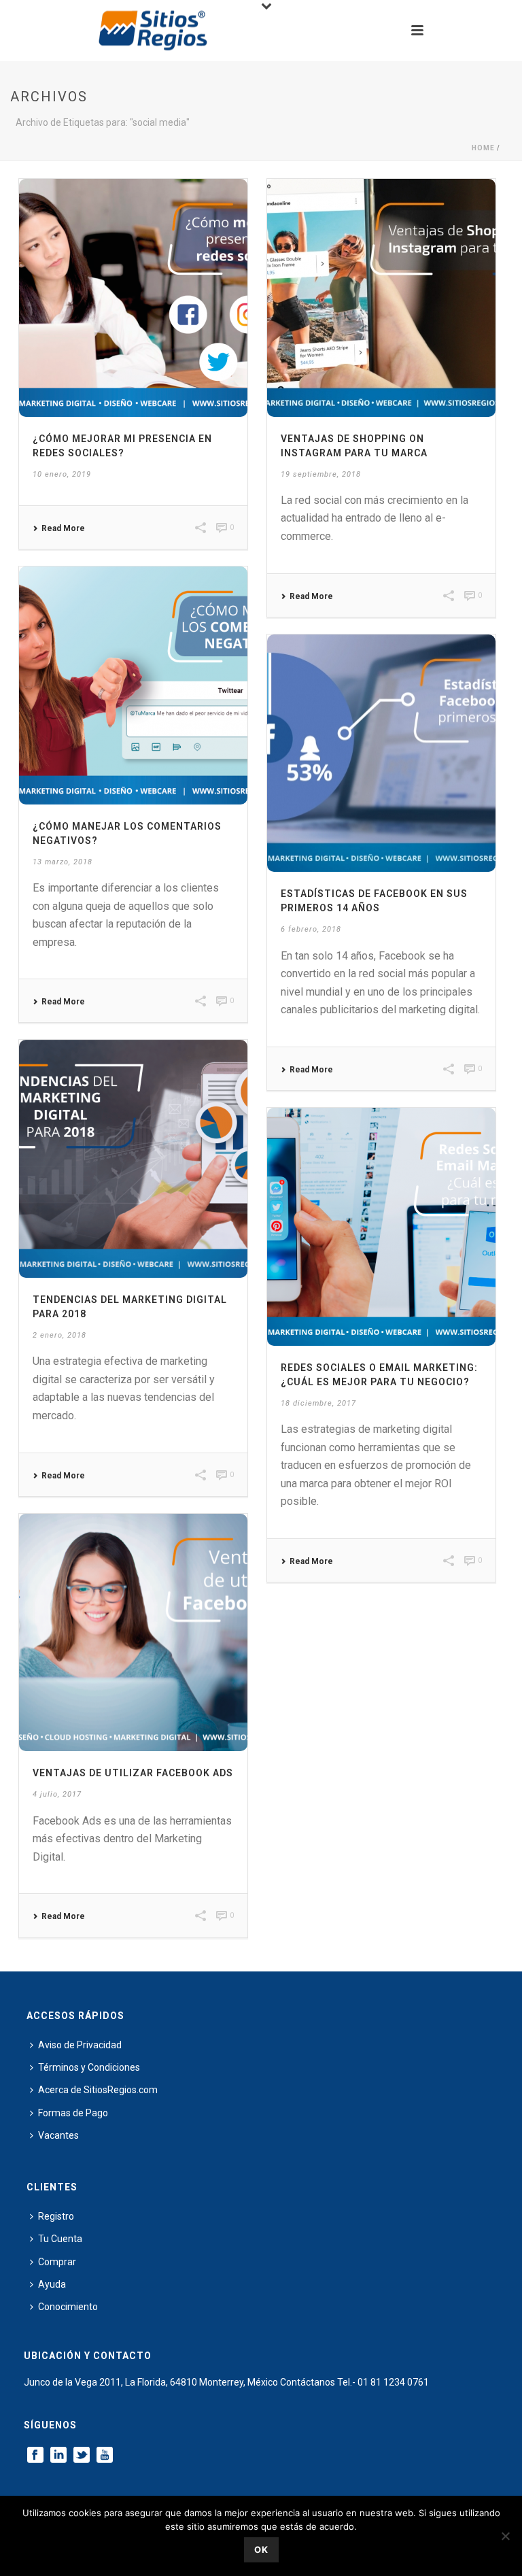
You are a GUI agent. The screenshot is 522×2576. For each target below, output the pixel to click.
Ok (261, 2549)
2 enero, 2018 (59, 1335)
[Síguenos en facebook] (35, 2456)
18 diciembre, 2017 (318, 1403)
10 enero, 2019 (62, 474)
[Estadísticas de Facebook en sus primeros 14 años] (381, 753)
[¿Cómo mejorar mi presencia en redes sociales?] (133, 298)
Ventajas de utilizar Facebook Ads (133, 1773)
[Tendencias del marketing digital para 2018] (133, 1159)
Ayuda (52, 2284)
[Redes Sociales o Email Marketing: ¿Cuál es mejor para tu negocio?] (381, 1227)
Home (483, 148)
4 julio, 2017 (57, 1794)
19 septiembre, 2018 (321, 474)
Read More (63, 528)
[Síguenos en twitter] (82, 2456)
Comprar (57, 2262)
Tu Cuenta (60, 2239)
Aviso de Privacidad (80, 2045)
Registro (56, 2216)
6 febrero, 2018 (311, 929)
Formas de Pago (73, 2113)
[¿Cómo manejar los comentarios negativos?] (133, 685)
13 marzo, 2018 (63, 862)
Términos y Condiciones (89, 2067)
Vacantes (58, 2135)
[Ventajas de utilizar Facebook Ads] (133, 1633)
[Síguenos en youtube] (105, 2456)
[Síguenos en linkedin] (58, 2456)
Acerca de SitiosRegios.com (98, 2090)
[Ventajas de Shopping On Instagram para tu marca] (381, 298)
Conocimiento (68, 2307)
